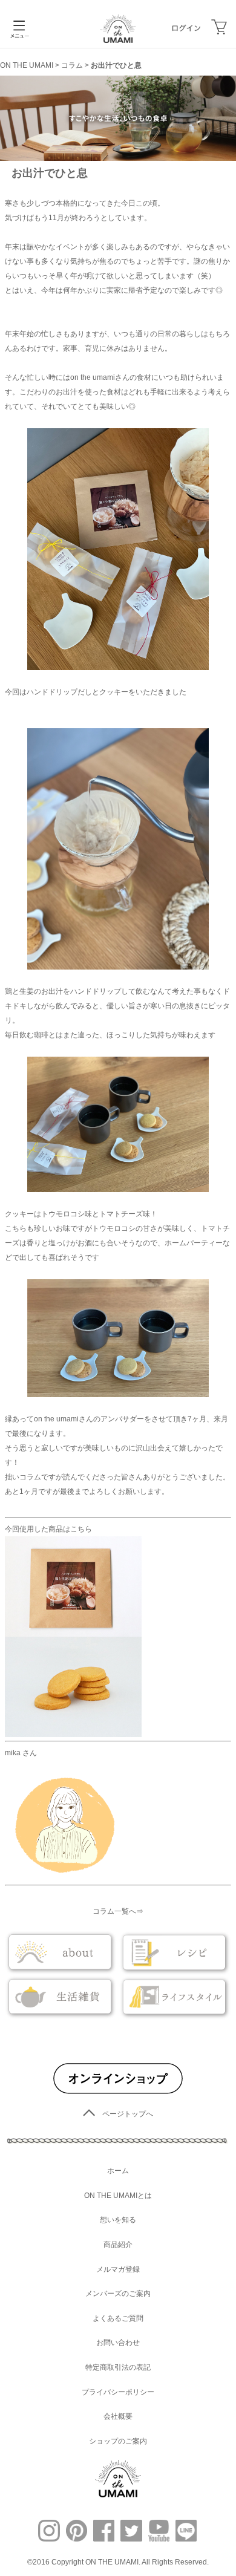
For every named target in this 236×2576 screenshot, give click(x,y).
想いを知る (118, 2220)
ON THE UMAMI (27, 65)
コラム (72, 65)
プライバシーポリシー (118, 2392)
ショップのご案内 (118, 2441)
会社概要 (118, 2416)
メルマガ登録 (118, 2269)
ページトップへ (128, 2114)
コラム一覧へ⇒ (118, 1911)
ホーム (118, 2171)
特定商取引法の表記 (118, 2367)
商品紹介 (118, 2245)
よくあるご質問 (118, 2318)
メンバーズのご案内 (118, 2294)
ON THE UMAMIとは (118, 2196)
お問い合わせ (118, 2343)
